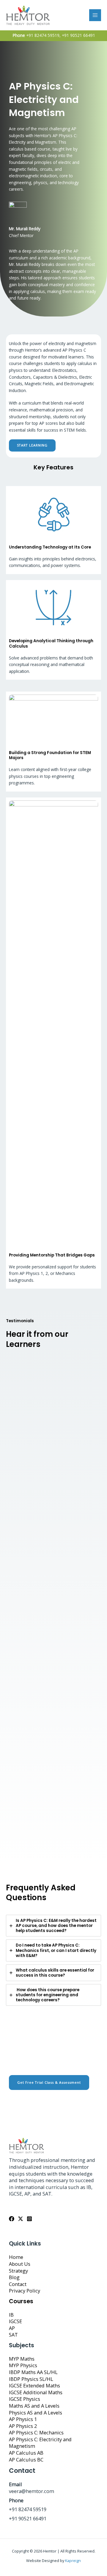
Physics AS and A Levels (36, 2413)
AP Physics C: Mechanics (36, 2432)
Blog (14, 2277)
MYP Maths (22, 2359)
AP (12, 2328)
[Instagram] (29, 2219)
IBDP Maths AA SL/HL (33, 2372)
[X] (21, 2219)
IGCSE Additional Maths (36, 2392)
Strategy (18, 2271)
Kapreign (73, 2561)
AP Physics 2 (23, 2426)
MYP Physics (23, 2365)
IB (11, 2315)
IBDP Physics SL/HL (31, 2379)
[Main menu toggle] (95, 15)
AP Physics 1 (23, 2419)
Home (16, 2257)
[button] (49, 2083)
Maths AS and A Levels (34, 2406)
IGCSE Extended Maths (34, 2385)
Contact (18, 2284)
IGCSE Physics (25, 2399)
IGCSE (15, 2321)
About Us (20, 2264)
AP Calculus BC (26, 2460)
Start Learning (32, 445)
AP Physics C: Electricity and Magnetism (40, 2443)
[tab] (53, 1926)
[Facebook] (12, 2219)
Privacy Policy (25, 2291)
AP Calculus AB (26, 2453)
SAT (13, 2335)
